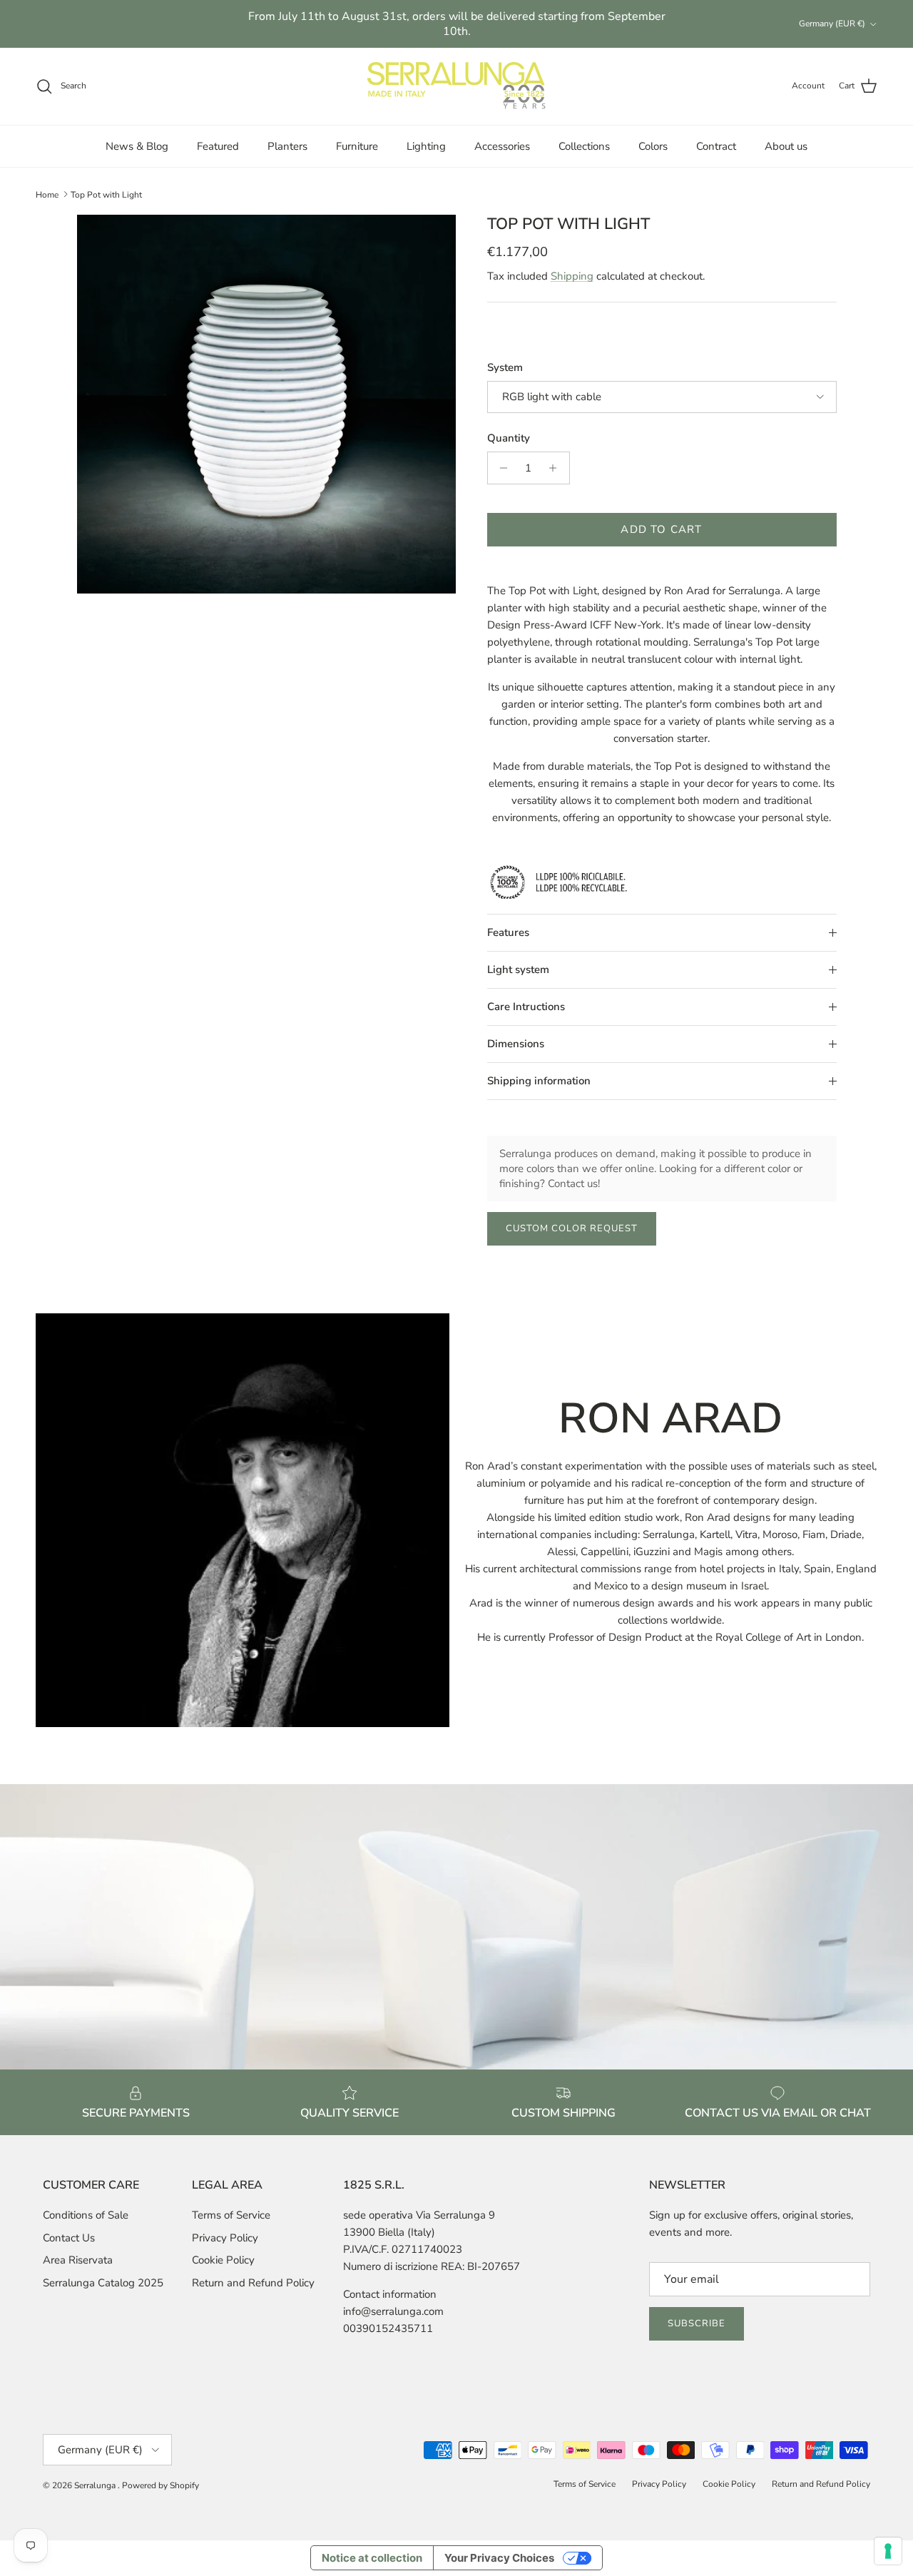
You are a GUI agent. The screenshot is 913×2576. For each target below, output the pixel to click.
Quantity (509, 438)
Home (47, 194)
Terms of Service (231, 2215)
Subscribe (697, 2323)
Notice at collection (372, 2558)
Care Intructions (526, 1007)
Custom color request (572, 1228)
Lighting (426, 146)
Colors (653, 146)
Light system (518, 969)
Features (508, 932)
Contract (716, 146)
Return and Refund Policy (253, 2283)
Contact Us (69, 2238)
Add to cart (661, 529)
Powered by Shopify (160, 2485)
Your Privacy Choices (499, 2558)
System (505, 367)
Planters (287, 146)
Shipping (572, 276)
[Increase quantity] (557, 468)
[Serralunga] (456, 86)
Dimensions (516, 1044)
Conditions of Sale (86, 2215)
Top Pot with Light (106, 194)
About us (786, 146)
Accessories (502, 146)
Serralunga (96, 2485)
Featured (218, 146)
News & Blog (137, 146)
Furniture (357, 146)
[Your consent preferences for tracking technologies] (888, 2551)
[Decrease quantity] (500, 468)
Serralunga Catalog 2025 (103, 2283)
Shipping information (539, 1081)
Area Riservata (78, 2260)
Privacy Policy (225, 2238)
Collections (584, 146)
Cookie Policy (223, 2260)
